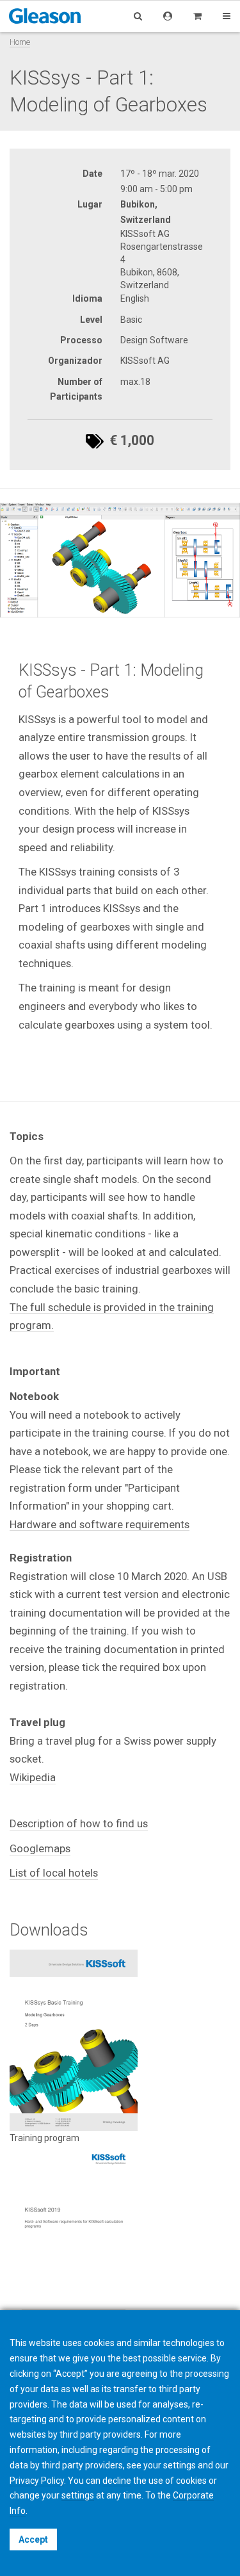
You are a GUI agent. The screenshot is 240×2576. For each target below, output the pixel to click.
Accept (33, 2539)
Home (20, 42)
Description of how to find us (79, 1823)
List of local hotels (54, 1873)
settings (78, 2495)
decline (117, 2481)
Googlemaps (40, 1848)
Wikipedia (33, 1777)
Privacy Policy (37, 2481)
